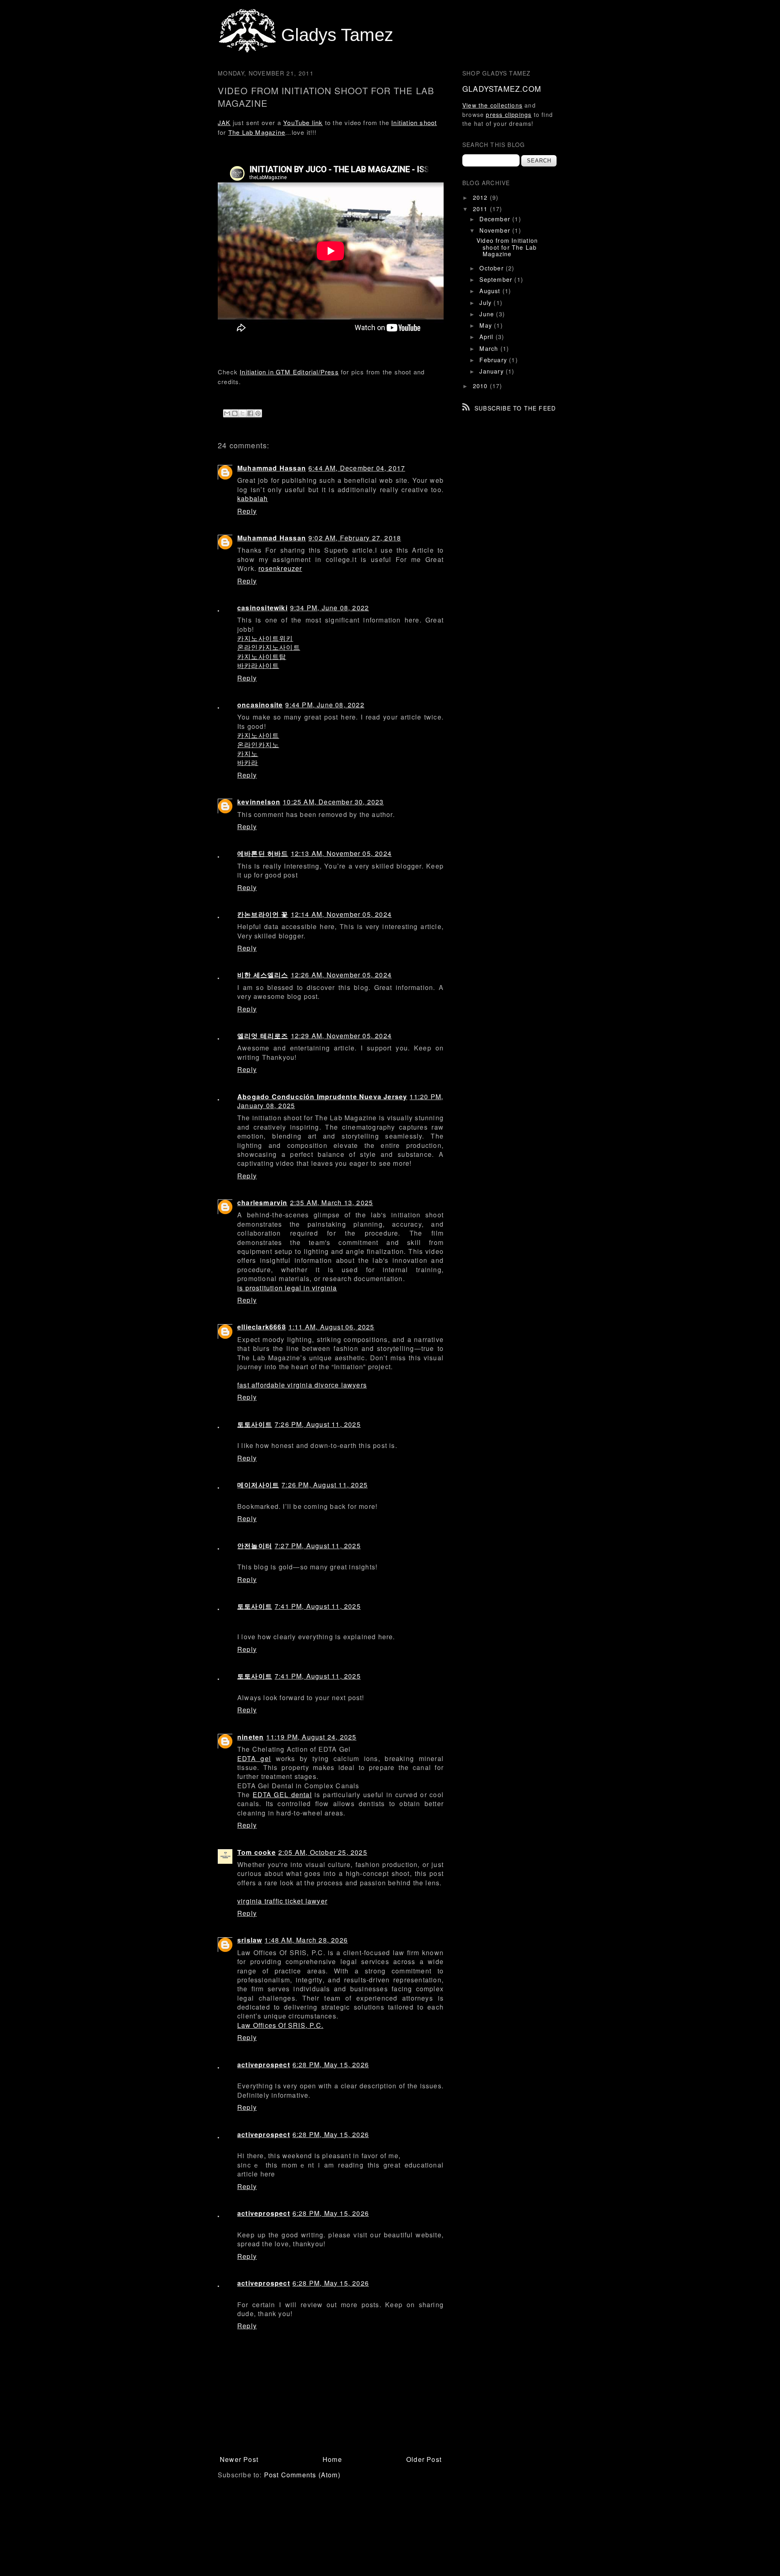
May (487, 325)
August (491, 291)
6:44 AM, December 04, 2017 (357, 468)
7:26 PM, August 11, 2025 (318, 1424)
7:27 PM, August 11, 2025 (318, 1546)
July (486, 303)
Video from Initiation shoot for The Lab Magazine (507, 247)
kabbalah (253, 498)
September (497, 279)
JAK (224, 122)
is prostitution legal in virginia (287, 1288)
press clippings (509, 115)
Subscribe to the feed (515, 408)
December (496, 219)
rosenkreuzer (280, 568)
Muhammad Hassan (272, 468)
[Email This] (227, 413)
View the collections (492, 105)
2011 (481, 209)
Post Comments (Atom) (302, 2475)
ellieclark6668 (262, 1327)
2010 (481, 386)
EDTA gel (254, 1758)
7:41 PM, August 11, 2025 (318, 1606)
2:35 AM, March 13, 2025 (332, 1203)
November (496, 230)
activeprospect (264, 2065)
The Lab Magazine (257, 132)
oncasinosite (260, 705)
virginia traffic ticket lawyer (282, 1901)
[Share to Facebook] (250, 413)
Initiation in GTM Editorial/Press (289, 372)
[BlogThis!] (235, 413)
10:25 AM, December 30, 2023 (333, 802)
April (487, 337)
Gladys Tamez (337, 35)
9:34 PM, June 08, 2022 (329, 608)
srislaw (250, 1940)
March (490, 348)
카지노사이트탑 (262, 656)
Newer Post (239, 2459)
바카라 (248, 762)
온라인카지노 (258, 744)
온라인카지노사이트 (269, 647)
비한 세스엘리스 (263, 975)
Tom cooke (257, 1852)
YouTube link (303, 122)
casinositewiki (262, 608)
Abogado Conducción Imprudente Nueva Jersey (322, 1097)
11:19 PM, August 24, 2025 (311, 1737)
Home (332, 2459)
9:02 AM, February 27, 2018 (355, 538)
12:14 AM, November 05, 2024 (341, 914)
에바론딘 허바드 (263, 853)
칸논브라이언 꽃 (263, 914)
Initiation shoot (414, 122)
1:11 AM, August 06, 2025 (331, 1327)
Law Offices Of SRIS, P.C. (280, 2025)
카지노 (248, 753)
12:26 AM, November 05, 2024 (341, 975)
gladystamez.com (502, 89)
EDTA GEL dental (282, 1795)
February (494, 360)
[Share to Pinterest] (258, 413)
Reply (247, 511)
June (488, 314)
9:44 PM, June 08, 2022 (325, 705)
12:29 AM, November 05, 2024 (341, 1036)
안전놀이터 (255, 1546)
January (493, 371)
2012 (481, 197)
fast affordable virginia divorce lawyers (302, 1385)
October (493, 268)
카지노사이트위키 (265, 638)
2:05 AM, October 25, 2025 (323, 1852)
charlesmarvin (262, 1203)
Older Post (424, 2459)
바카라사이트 (258, 665)
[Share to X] (243, 413)
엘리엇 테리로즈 (263, 1036)
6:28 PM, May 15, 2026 (331, 2065)
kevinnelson (259, 802)
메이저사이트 (258, 1485)
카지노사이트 (258, 735)
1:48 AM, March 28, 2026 (306, 1940)
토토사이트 (255, 1424)
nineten (250, 1737)
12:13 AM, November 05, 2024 (341, 853)
